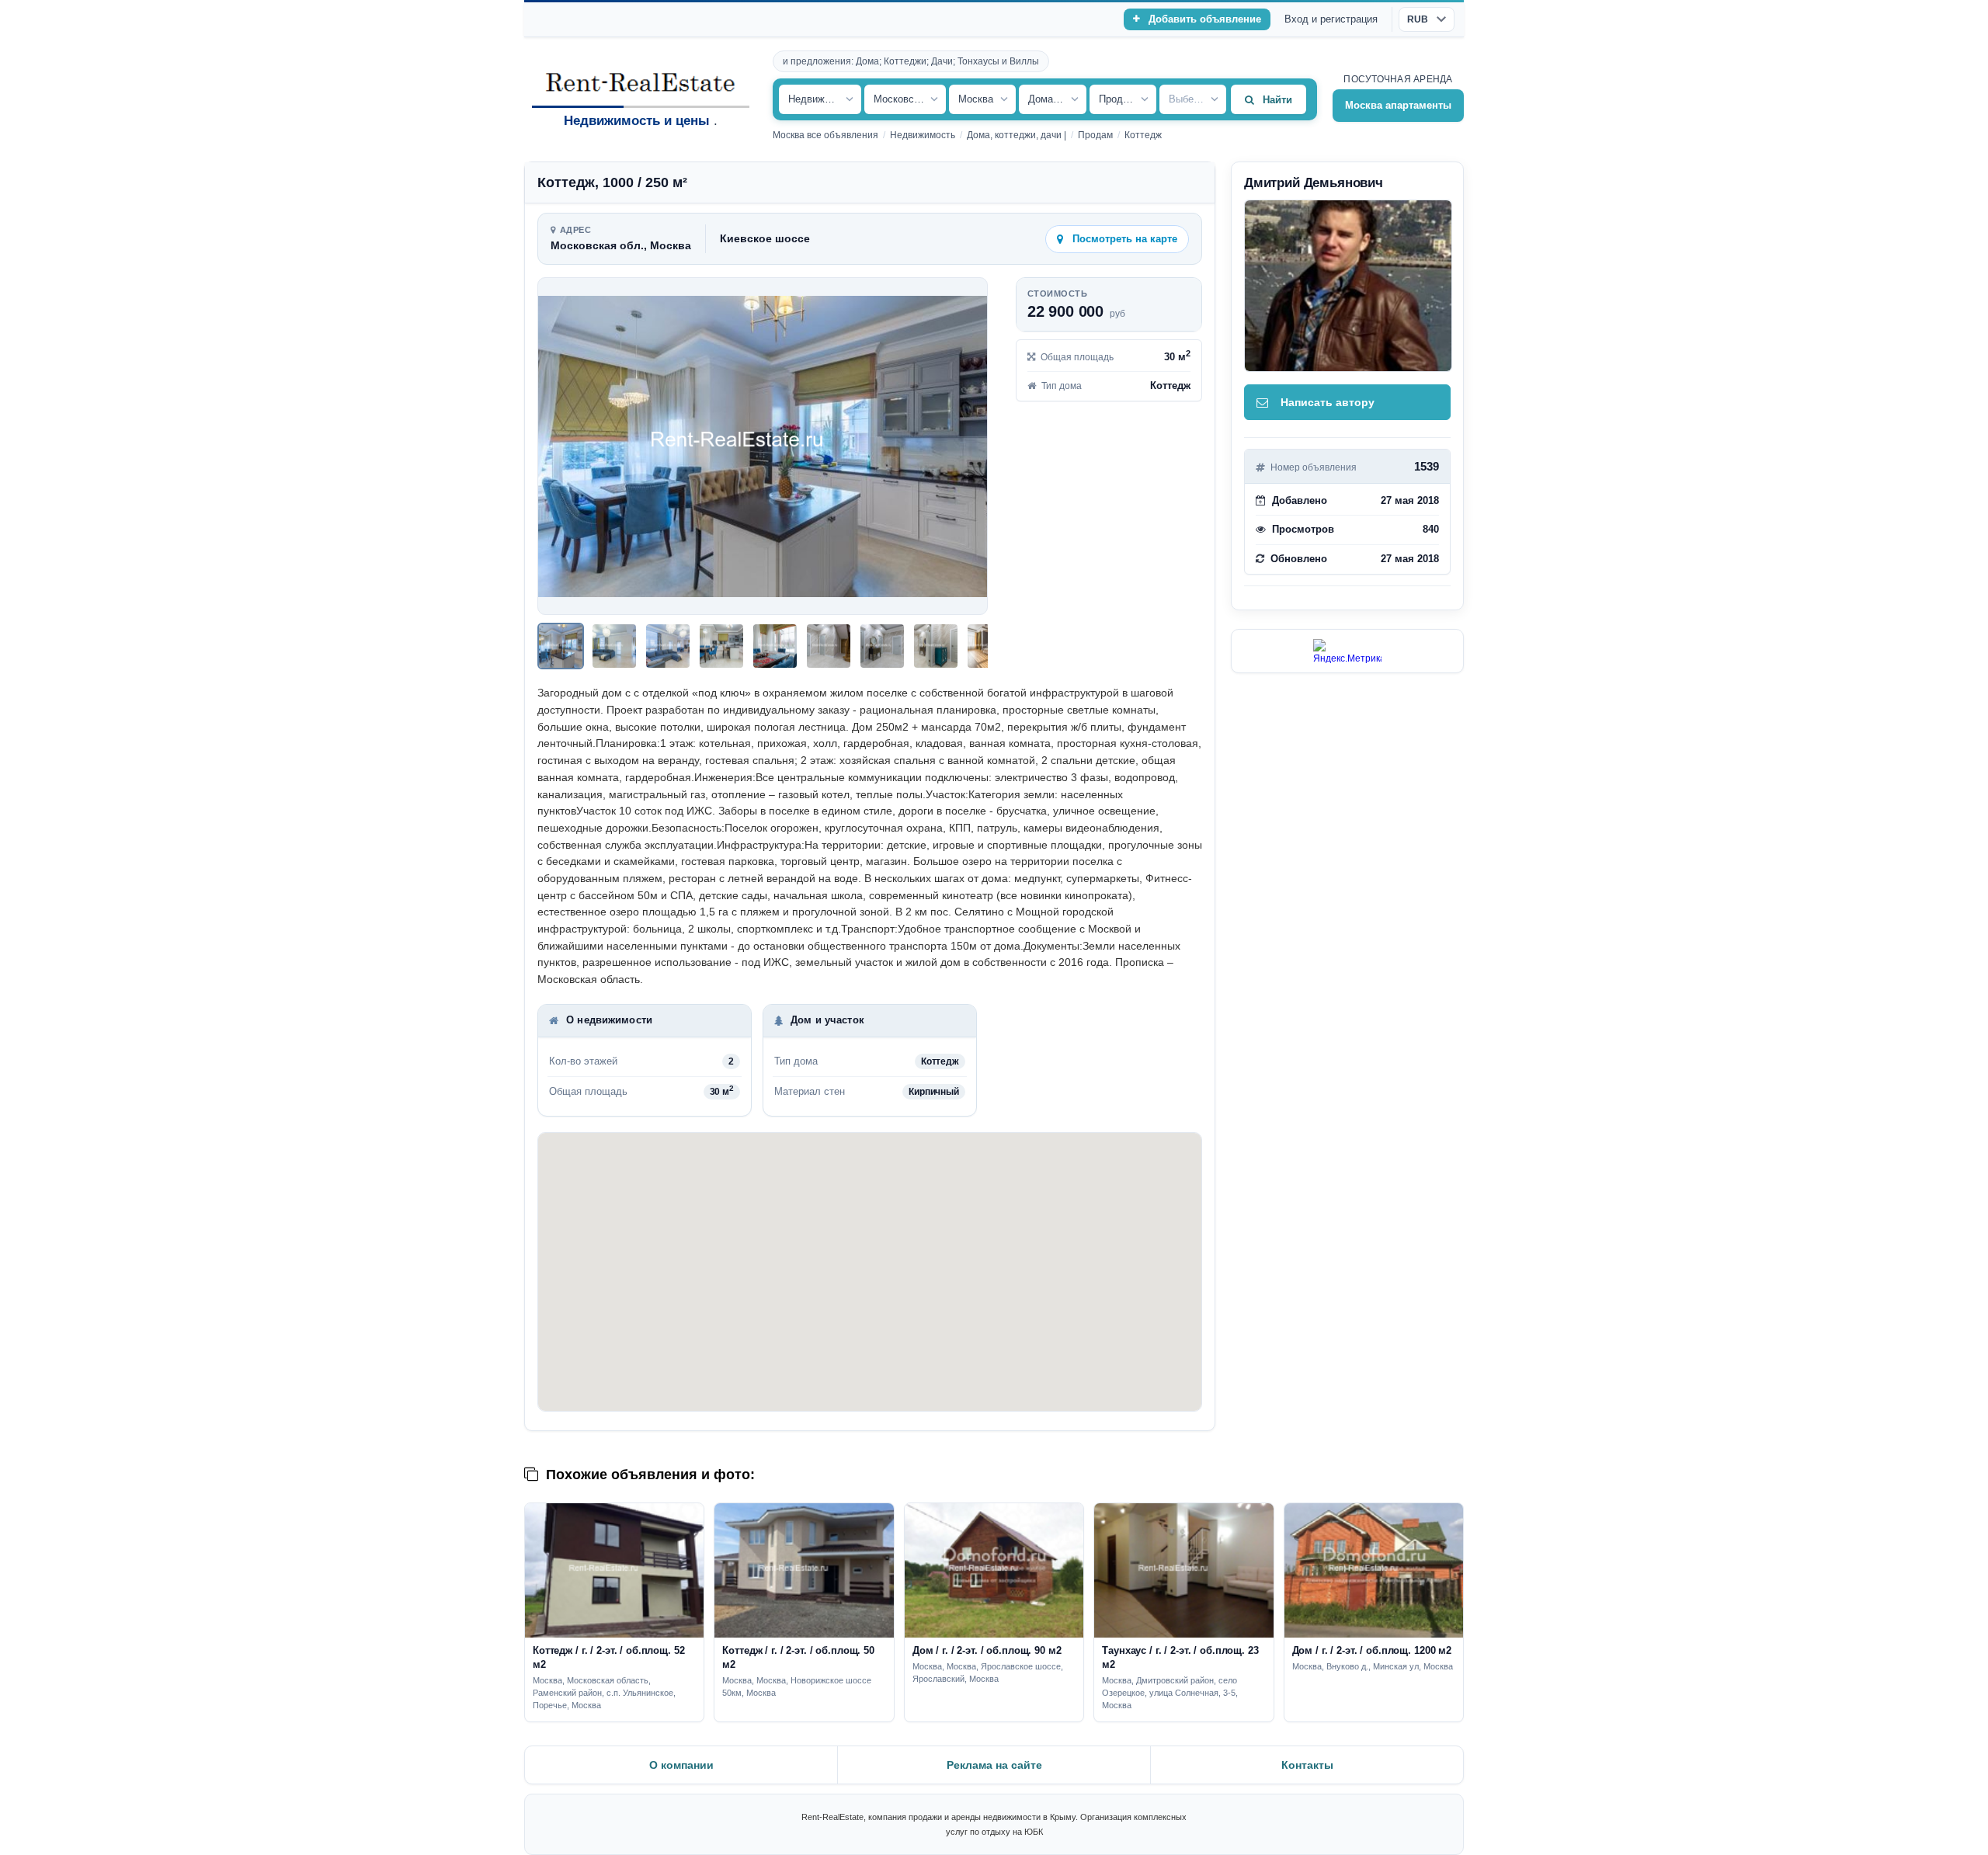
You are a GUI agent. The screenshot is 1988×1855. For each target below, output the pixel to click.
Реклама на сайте (994, 1765)
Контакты (1307, 1765)
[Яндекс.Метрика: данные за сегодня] (1347, 651)
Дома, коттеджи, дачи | (1017, 135)
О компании (681, 1765)
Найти (1277, 100)
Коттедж (1143, 135)
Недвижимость (923, 135)
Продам (1095, 135)
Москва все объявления (825, 135)
